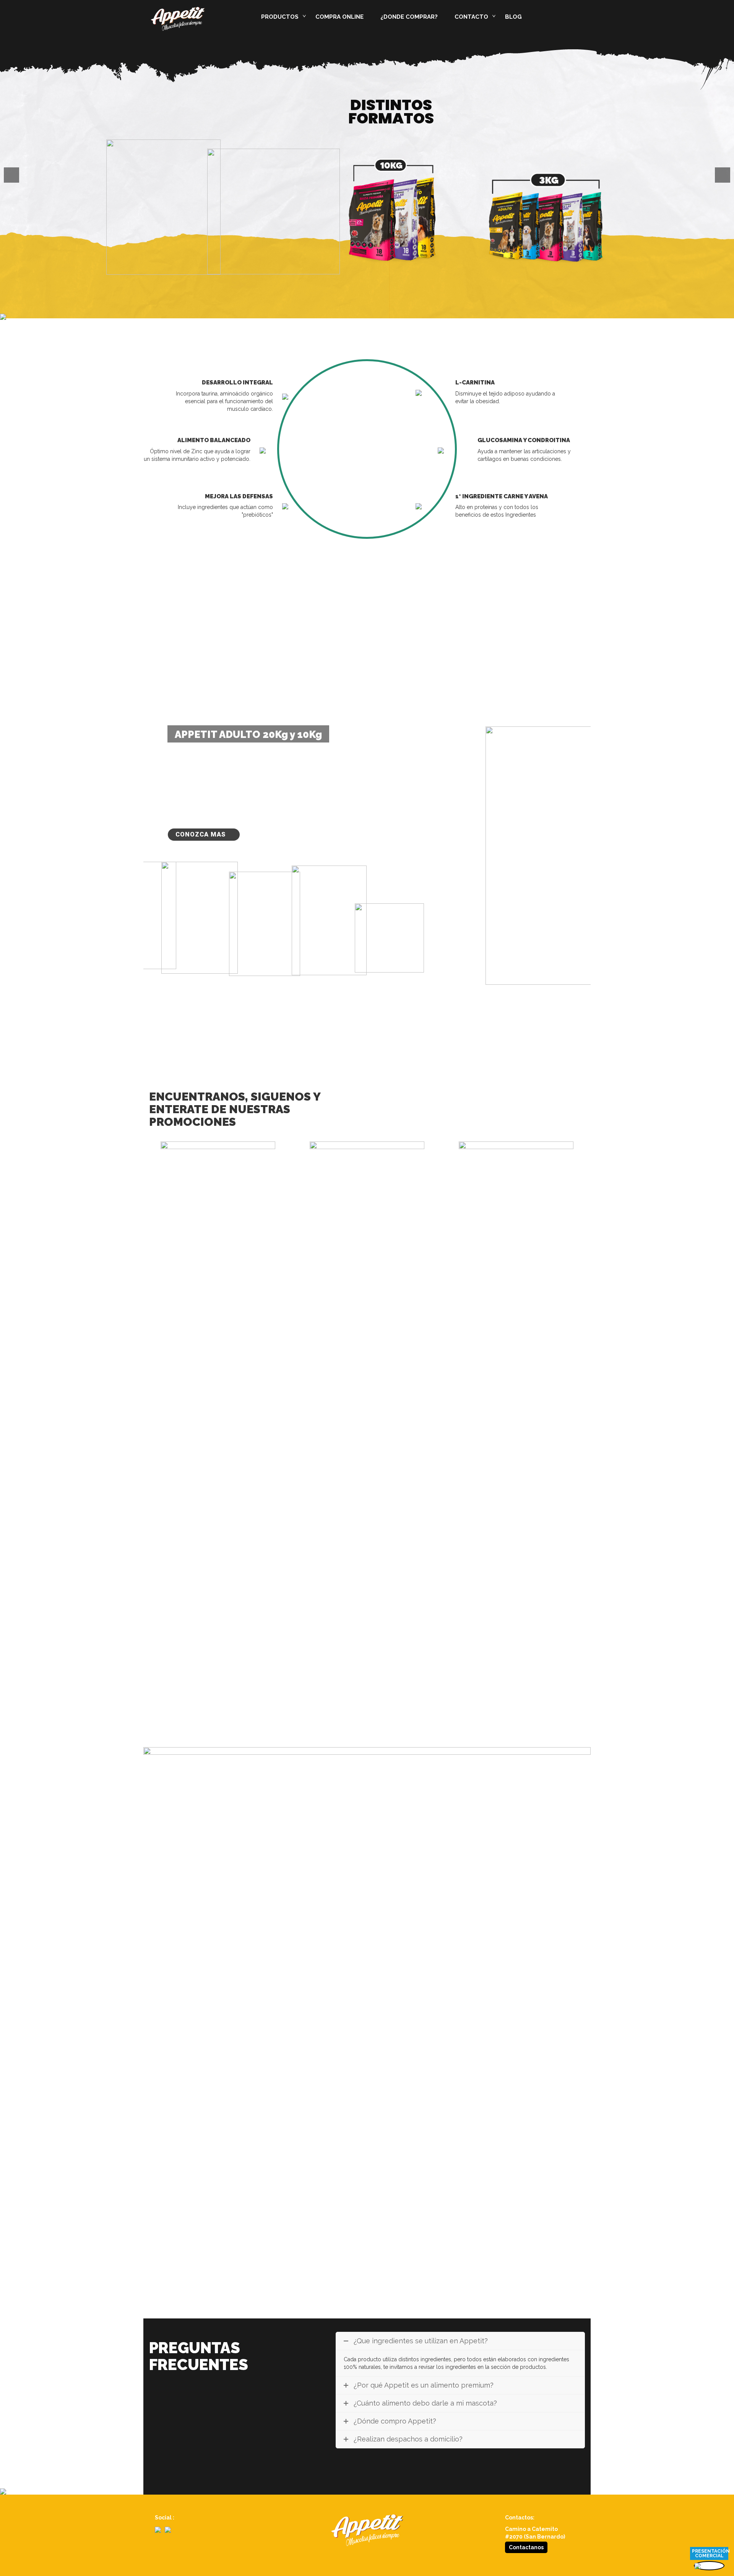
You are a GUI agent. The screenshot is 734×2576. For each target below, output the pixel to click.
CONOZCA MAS (201, 834)
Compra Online (339, 17)
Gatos (275, 117)
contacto (471, 17)
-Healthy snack (290, 103)
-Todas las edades (295, 130)
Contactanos (526, 2547)
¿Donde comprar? (409, 17)
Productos (280, 17)
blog (513, 17)
